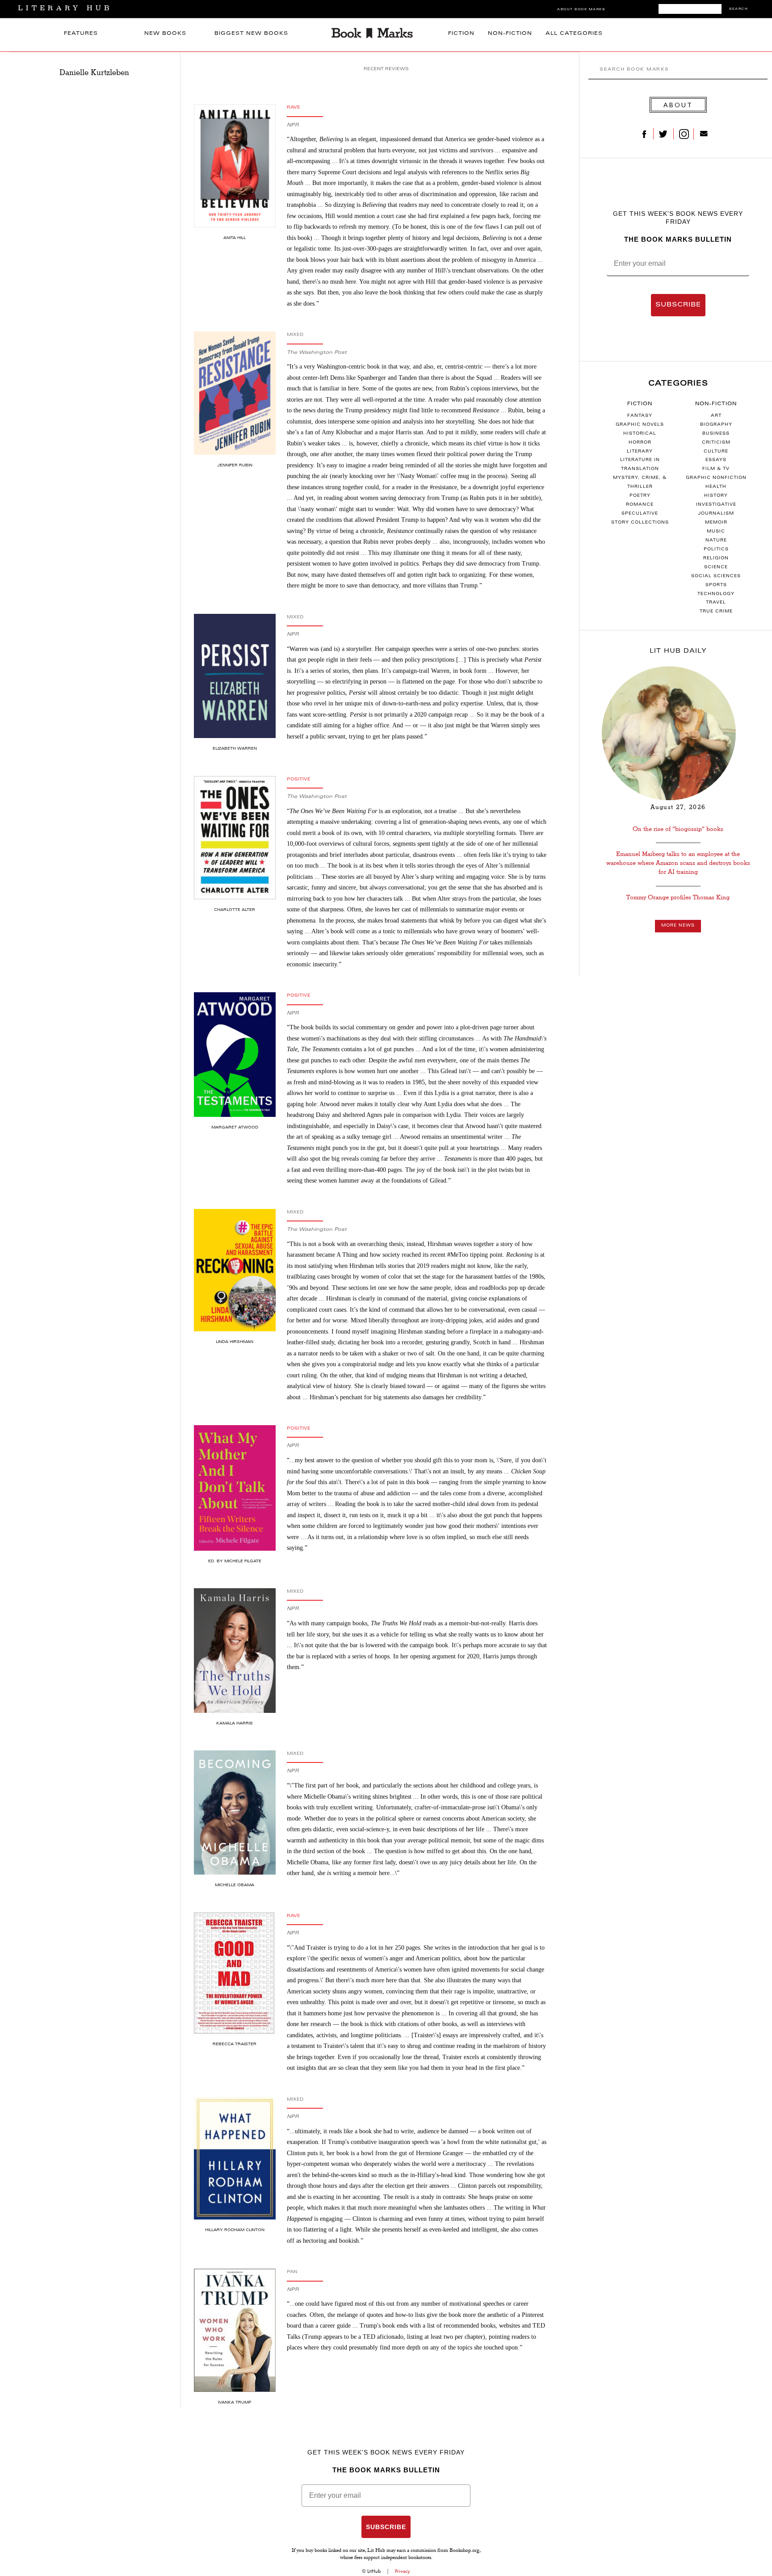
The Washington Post (317, 353)
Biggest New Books (251, 34)
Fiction (461, 34)
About (678, 105)
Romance (640, 505)
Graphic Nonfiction (716, 478)
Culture (716, 452)
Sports (716, 585)
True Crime (716, 612)
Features (81, 34)
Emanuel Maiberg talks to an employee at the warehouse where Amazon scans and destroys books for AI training (678, 863)
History (716, 496)
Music (716, 532)
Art (716, 416)
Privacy (403, 2571)
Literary (640, 452)
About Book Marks (581, 10)
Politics (716, 550)
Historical (640, 434)
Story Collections (640, 523)
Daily (678, 651)
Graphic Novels (640, 425)
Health (716, 487)
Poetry (640, 496)
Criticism (716, 443)
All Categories (574, 34)
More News (678, 926)
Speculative (640, 514)
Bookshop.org (464, 2551)
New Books (165, 34)
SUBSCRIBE (678, 305)
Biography (716, 425)
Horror (640, 443)
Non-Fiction (510, 34)
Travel (716, 603)
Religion (716, 558)
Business (716, 434)
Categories (678, 384)
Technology (716, 594)
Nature (716, 541)
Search (738, 9)
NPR (293, 125)
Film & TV (716, 469)
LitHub (374, 2571)
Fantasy (640, 416)
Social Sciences (716, 576)
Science (716, 567)
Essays (716, 460)
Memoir (716, 523)
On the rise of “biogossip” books (678, 829)
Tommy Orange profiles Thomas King (678, 897)
